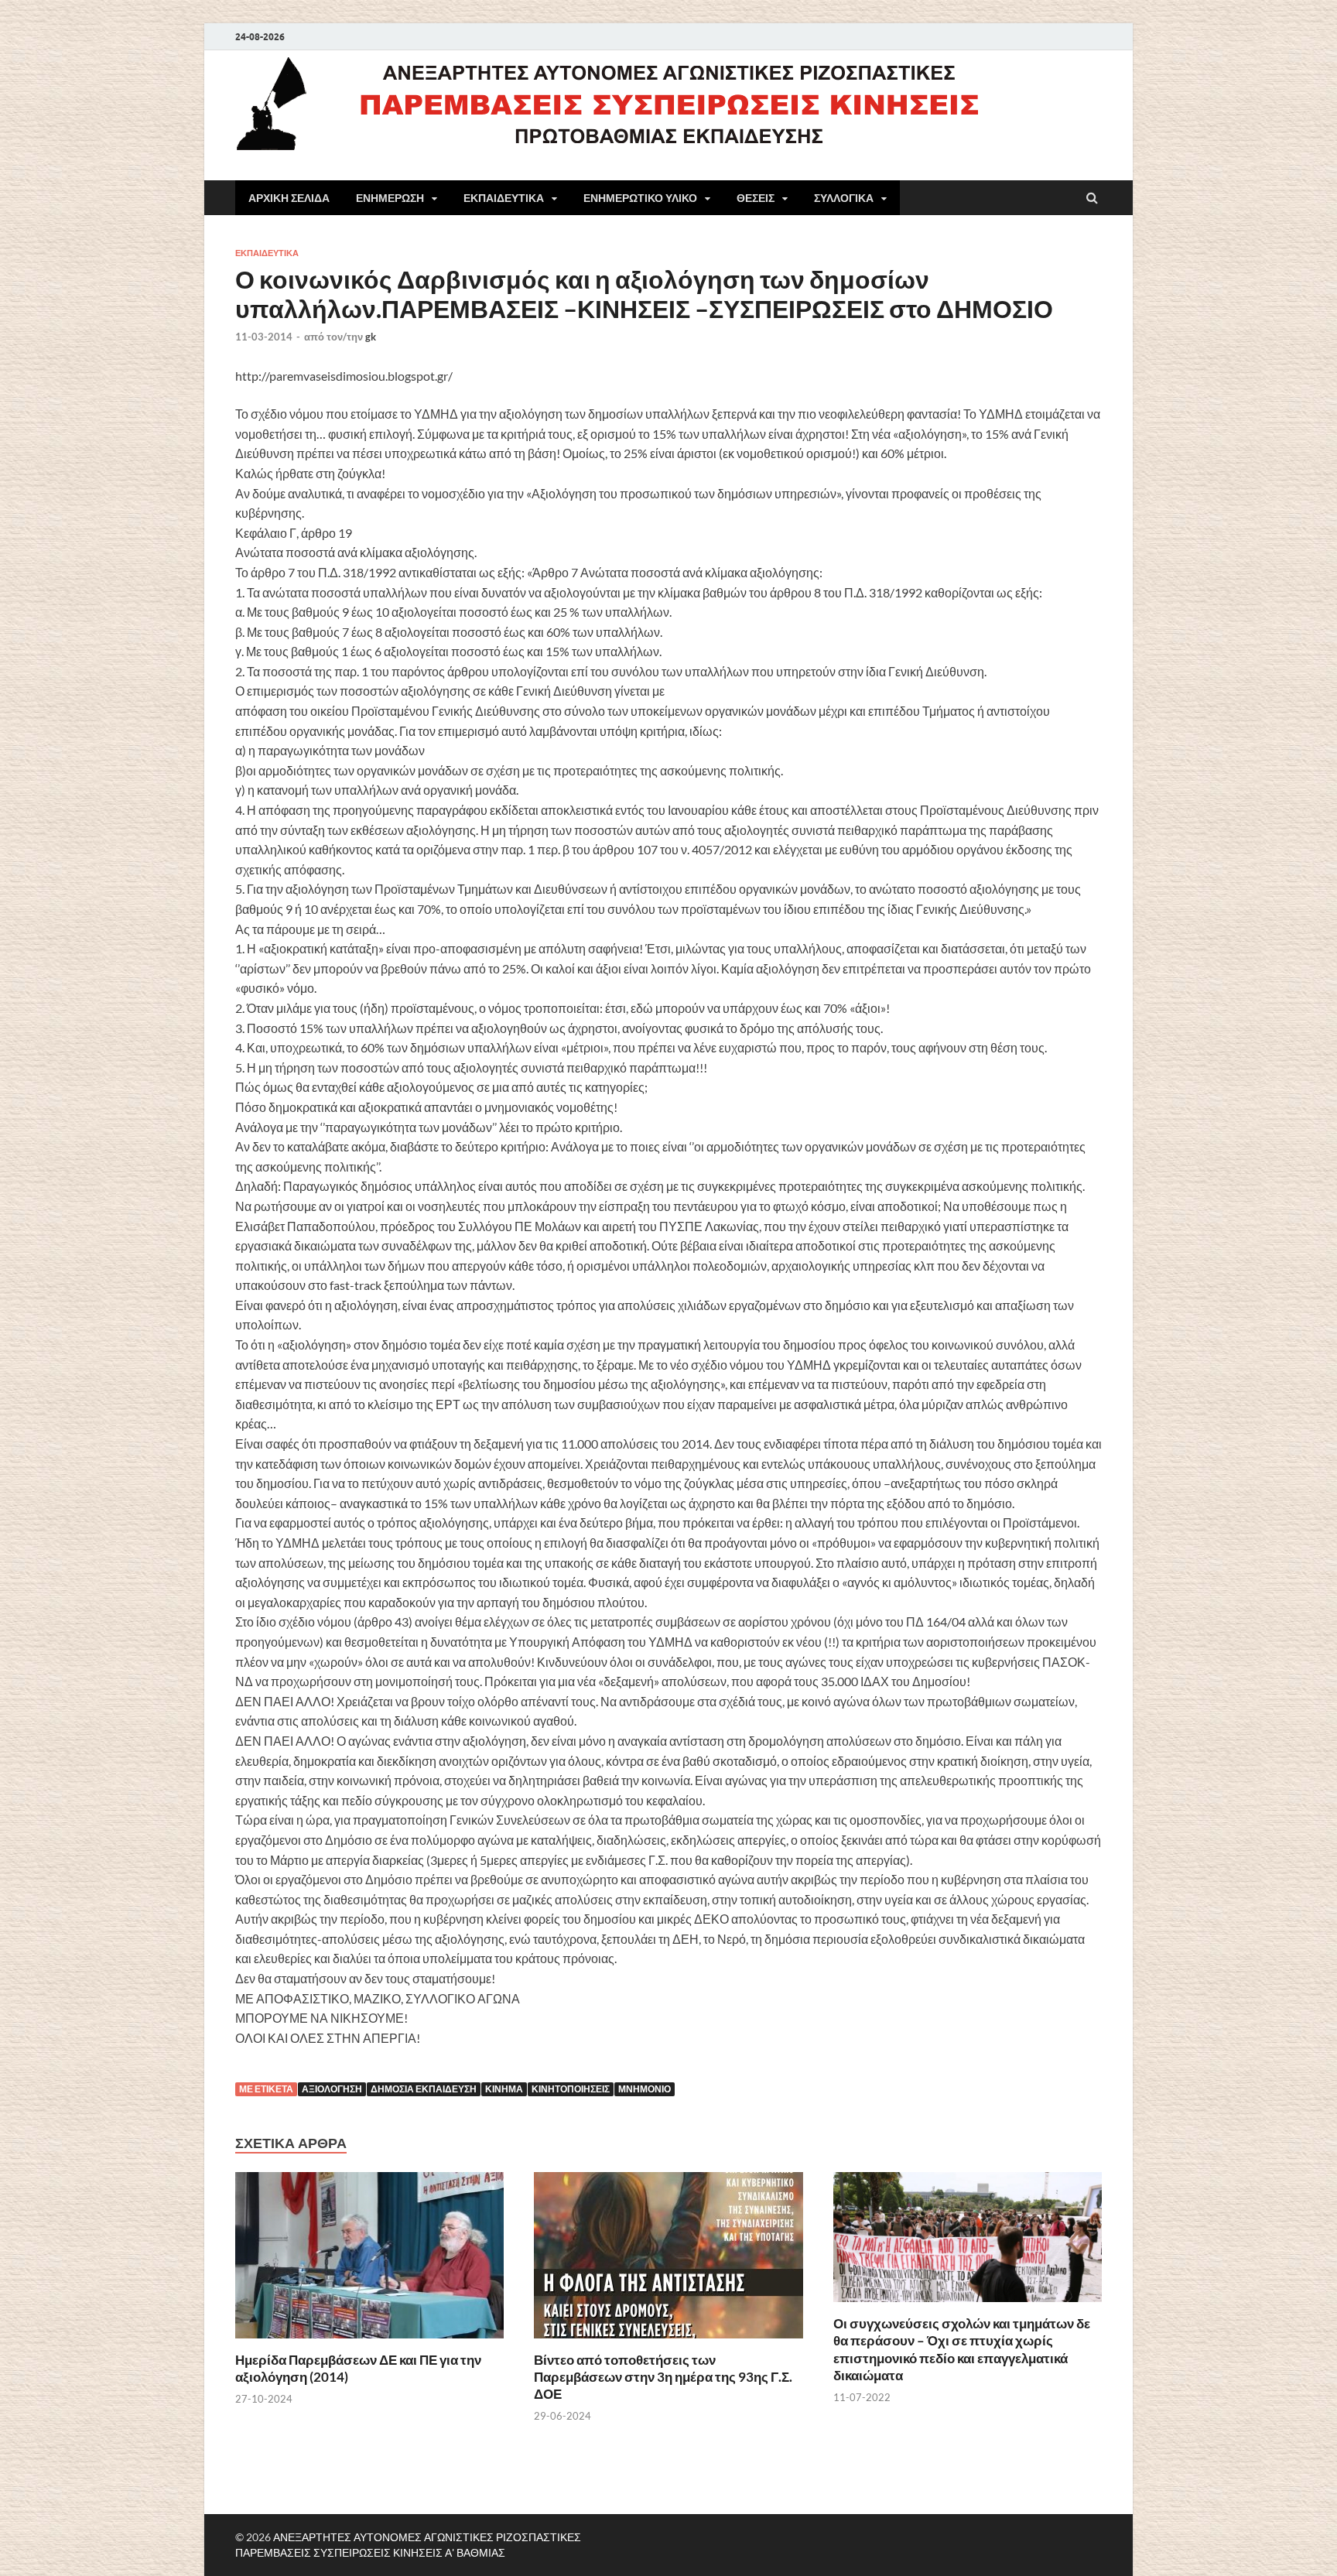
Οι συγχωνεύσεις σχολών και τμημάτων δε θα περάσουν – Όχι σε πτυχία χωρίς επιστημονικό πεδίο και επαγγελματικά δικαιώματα (962, 2349)
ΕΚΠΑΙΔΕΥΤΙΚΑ (504, 198)
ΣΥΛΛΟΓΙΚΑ (844, 198)
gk (371, 337)
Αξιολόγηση (332, 2089)
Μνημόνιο (645, 2089)
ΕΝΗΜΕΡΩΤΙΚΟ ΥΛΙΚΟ (640, 198)
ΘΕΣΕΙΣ (756, 198)
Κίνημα (504, 2089)
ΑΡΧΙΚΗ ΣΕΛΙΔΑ (289, 198)
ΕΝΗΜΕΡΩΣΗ (390, 198)
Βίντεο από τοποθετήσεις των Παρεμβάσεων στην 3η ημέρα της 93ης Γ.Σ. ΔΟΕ (663, 2377)
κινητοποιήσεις (571, 2089)
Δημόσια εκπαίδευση (424, 2089)
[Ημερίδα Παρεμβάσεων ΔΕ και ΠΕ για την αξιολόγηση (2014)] (369, 2342)
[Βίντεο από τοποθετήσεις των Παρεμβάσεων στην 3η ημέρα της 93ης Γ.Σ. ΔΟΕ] (668, 2342)
